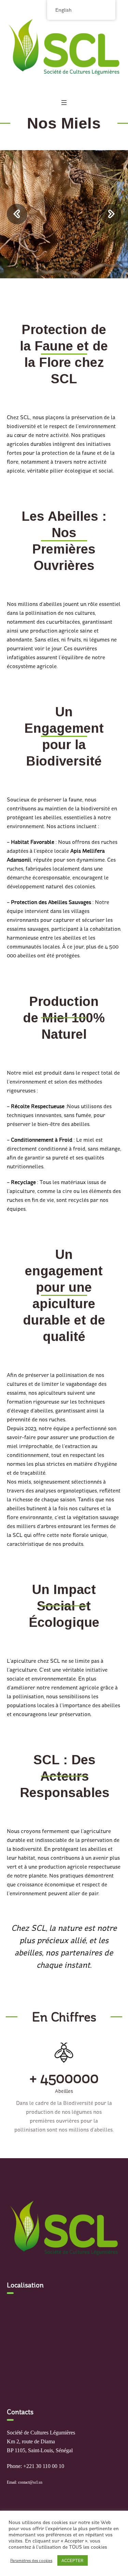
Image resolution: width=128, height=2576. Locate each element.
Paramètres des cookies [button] (31, 2561)
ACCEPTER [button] (73, 2560)
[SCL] (64, 47)
